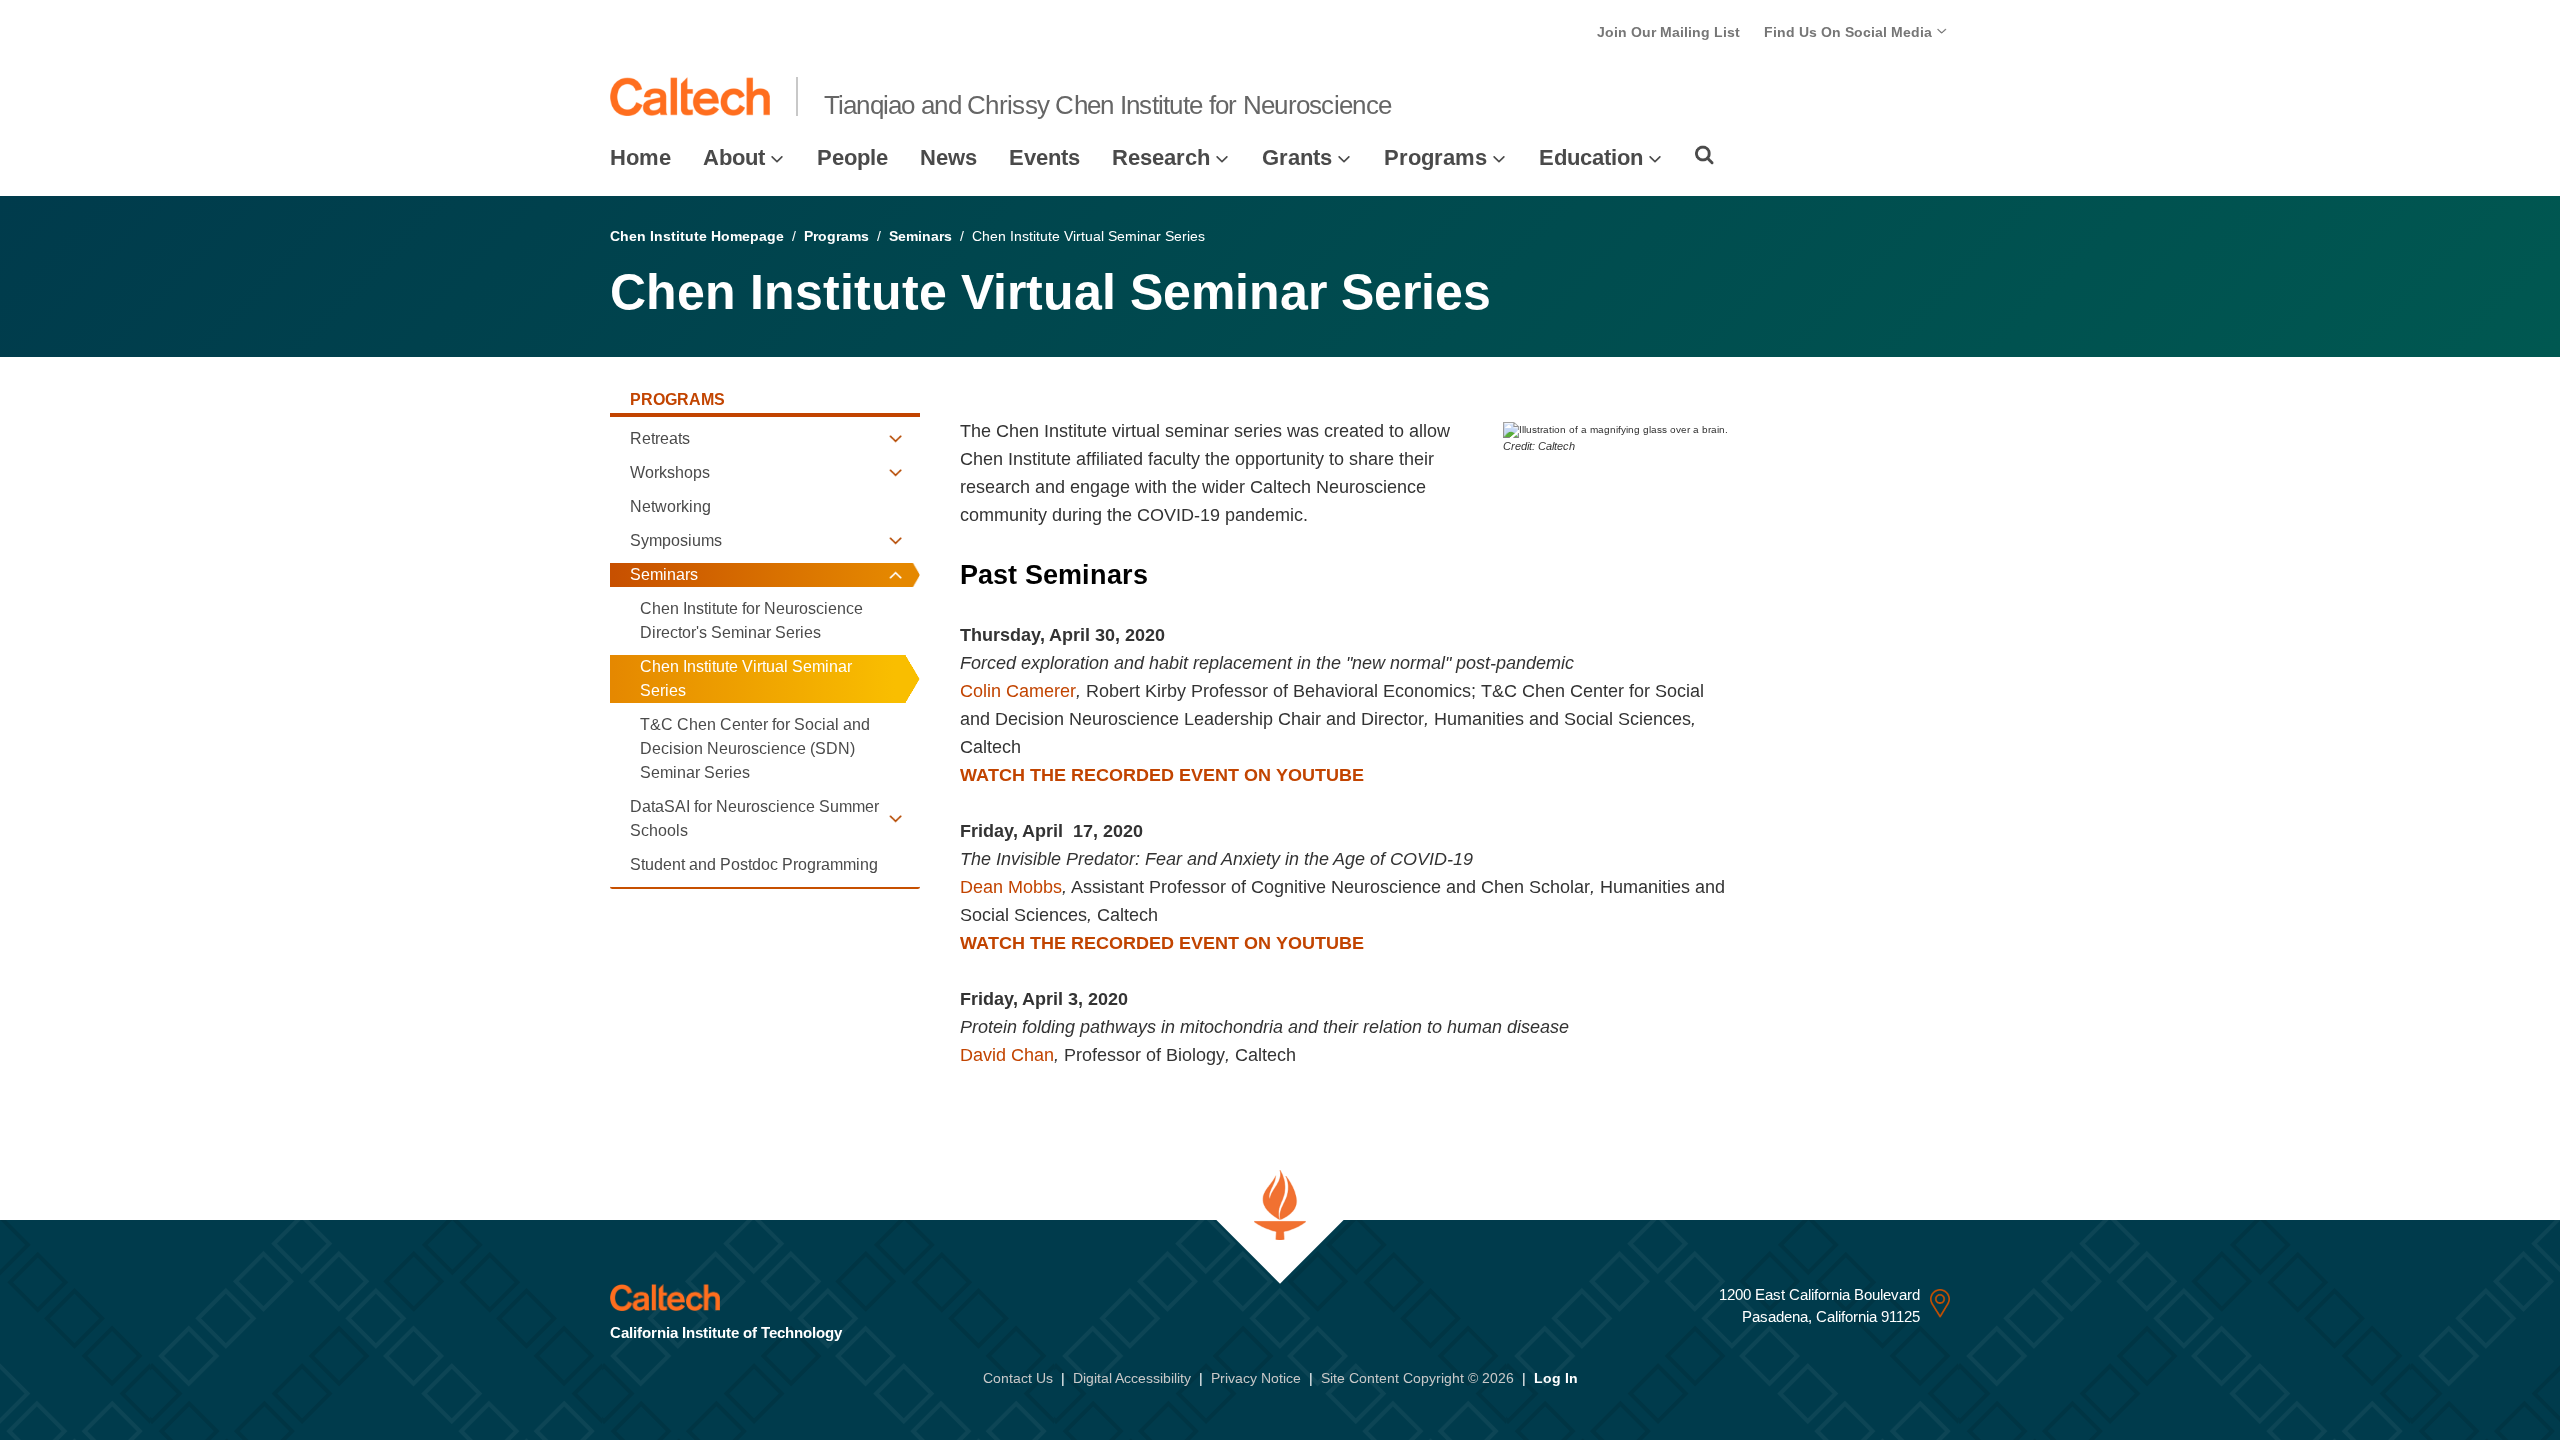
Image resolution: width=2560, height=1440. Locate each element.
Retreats (660, 438)
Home (640, 157)
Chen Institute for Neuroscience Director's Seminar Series (751, 620)
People (852, 157)
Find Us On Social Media (1850, 32)
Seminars (920, 236)
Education (1591, 157)
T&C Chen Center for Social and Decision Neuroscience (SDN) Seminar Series (755, 748)
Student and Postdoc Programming (754, 864)
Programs (1435, 157)
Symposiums (676, 540)
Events (1044, 157)
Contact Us (1018, 1378)
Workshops (670, 472)
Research (1161, 157)
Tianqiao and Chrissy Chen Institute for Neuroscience (1108, 105)
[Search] (1704, 155)
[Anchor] (1165, 575)
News (948, 157)
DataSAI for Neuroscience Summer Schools (754, 818)
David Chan (1007, 1055)
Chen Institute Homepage (697, 236)
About (734, 157)
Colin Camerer (1018, 691)
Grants (1297, 157)
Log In (1556, 1378)
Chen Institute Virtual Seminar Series (746, 678)
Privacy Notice (1256, 1378)
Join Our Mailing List (1668, 32)
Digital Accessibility (1132, 1378)
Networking (670, 506)
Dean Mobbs (1011, 887)
